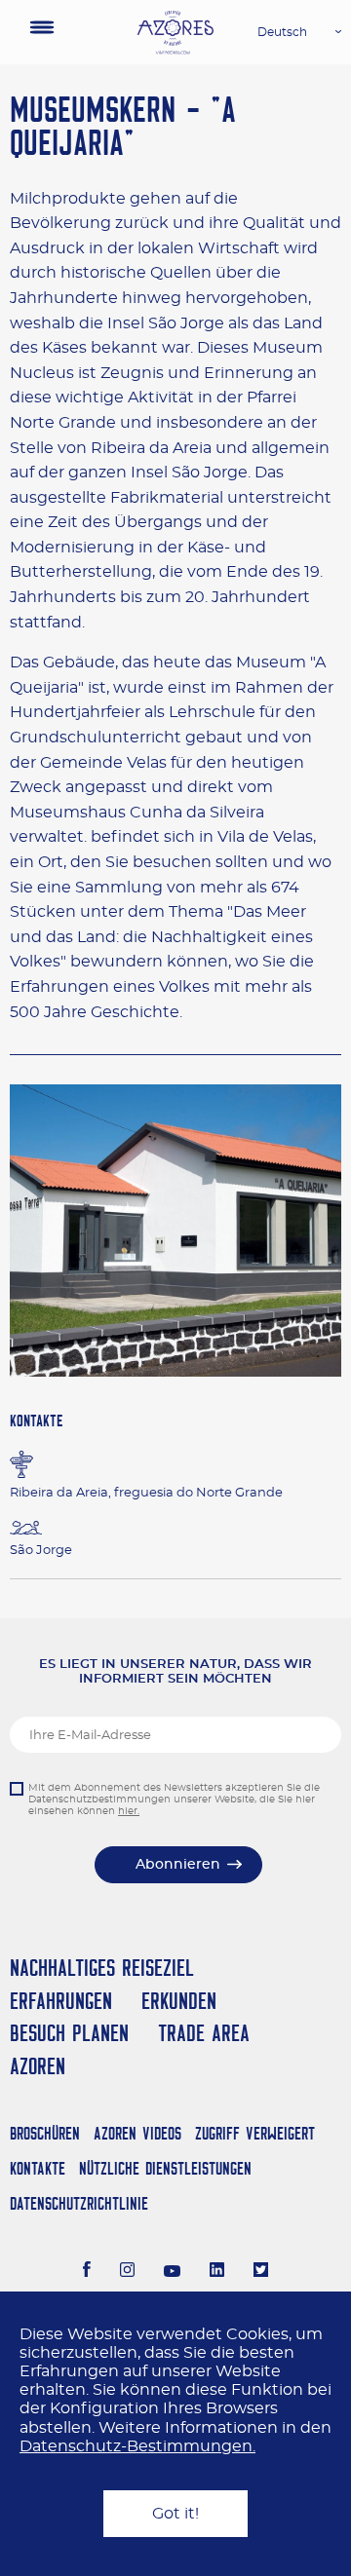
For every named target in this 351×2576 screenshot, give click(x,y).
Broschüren (45, 2133)
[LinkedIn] (217, 2272)
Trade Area (204, 2033)
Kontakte (38, 2168)
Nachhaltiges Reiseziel (102, 1968)
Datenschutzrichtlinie (79, 2203)
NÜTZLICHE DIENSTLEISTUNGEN (165, 2168)
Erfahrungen (61, 2001)
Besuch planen (69, 2033)
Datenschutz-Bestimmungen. (137, 2446)
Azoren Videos (137, 2133)
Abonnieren (178, 1865)
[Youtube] (173, 2272)
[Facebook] (87, 2272)
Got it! (175, 2514)
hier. (129, 1811)
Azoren (38, 2066)
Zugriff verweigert (255, 2133)
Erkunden (179, 2001)
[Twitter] (261, 2272)
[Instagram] (127, 2272)
